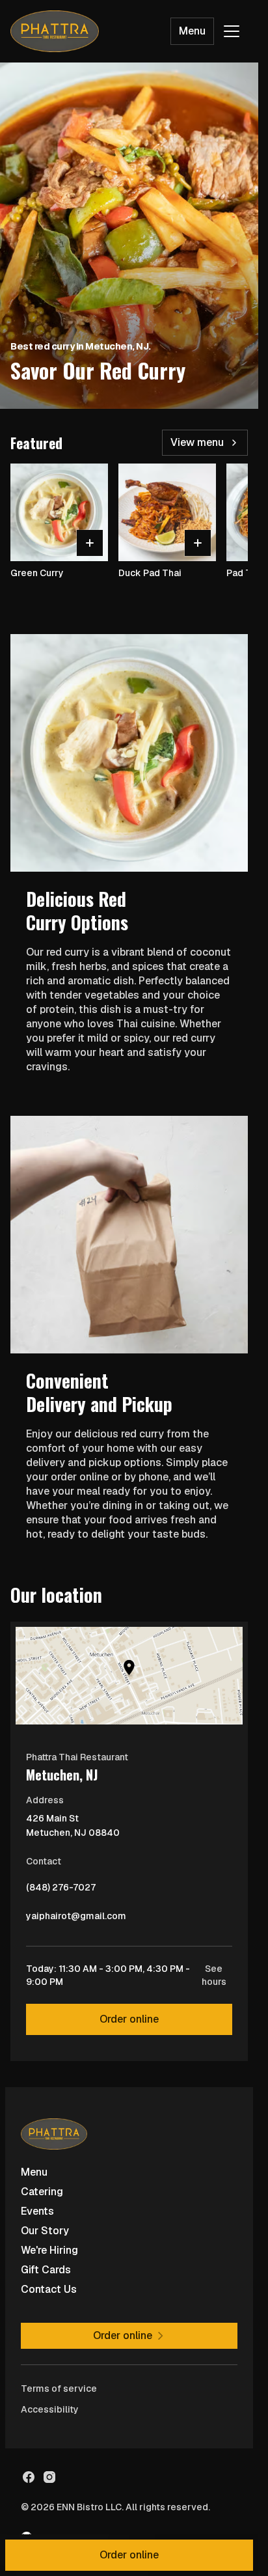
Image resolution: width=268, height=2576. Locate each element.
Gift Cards (46, 2270)
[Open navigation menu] (232, 31)
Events (37, 2211)
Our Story (45, 2231)
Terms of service (59, 2389)
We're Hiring (49, 2250)
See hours (214, 1975)
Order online (129, 2019)
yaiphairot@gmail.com (76, 1919)
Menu (192, 31)
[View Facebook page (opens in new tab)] (29, 2477)
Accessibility (50, 2409)
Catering (42, 2192)
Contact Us (49, 2289)
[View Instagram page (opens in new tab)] (49, 2477)
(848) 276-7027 (61, 1890)
